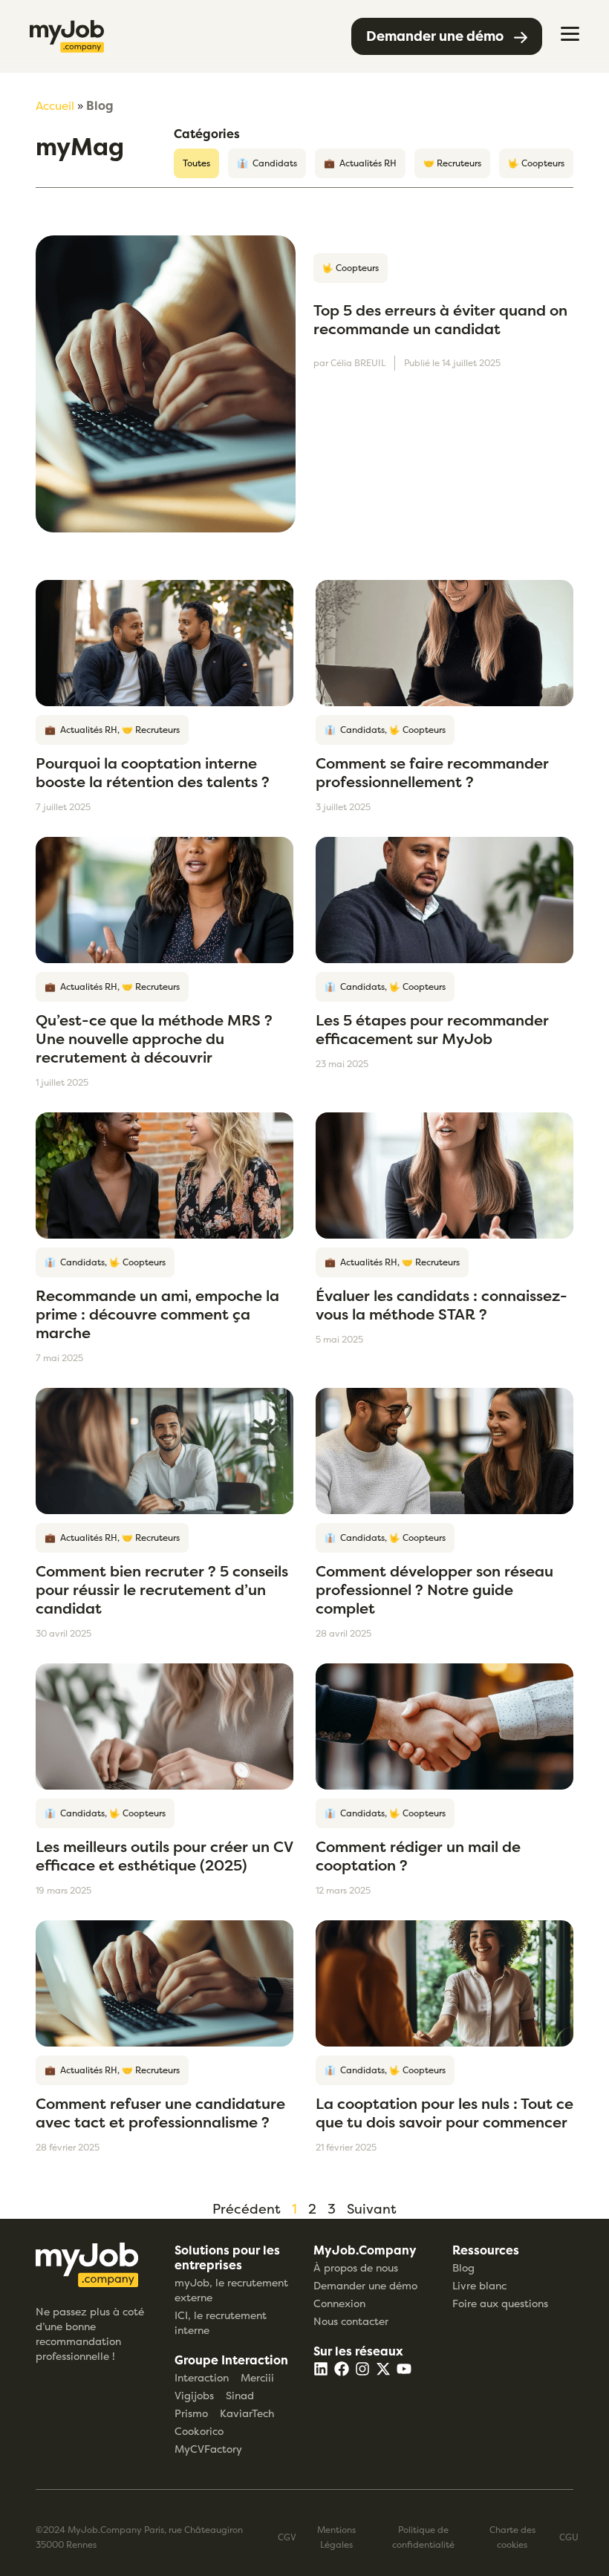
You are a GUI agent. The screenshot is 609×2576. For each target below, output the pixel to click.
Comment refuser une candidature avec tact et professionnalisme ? (160, 2113)
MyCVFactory (208, 2449)
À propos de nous (356, 2267)
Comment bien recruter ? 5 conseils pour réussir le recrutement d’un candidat (162, 1589)
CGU (569, 2537)
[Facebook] (342, 2369)
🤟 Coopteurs (536, 163)
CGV (287, 2537)
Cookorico (199, 2431)
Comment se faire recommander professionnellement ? (432, 772)
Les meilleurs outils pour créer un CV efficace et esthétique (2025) (164, 1856)
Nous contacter (351, 2321)
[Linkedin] (321, 2369)
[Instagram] (362, 2369)
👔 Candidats (267, 163)
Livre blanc (479, 2285)
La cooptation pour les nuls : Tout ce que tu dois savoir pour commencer (444, 2113)
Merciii (257, 2377)
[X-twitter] (383, 2369)
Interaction (202, 2377)
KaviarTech (247, 2413)
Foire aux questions (500, 2303)
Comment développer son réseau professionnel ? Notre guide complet (434, 1589)
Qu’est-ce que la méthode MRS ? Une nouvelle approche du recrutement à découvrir (154, 1038)
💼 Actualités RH (360, 163)
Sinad (240, 2395)
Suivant (372, 2209)
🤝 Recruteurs (452, 163)
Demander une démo (365, 2285)
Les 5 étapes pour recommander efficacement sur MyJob (432, 1029)
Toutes (196, 163)
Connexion (339, 2303)
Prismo (191, 2413)
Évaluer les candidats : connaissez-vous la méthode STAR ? (442, 1305)
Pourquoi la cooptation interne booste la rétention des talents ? (153, 772)
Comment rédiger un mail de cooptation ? (418, 1856)
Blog (463, 2267)
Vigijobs (194, 2395)
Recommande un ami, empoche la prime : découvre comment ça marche (157, 1314)
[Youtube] (404, 2369)
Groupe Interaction (231, 2360)
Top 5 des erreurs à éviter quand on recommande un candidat (440, 319)
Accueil (55, 106)
